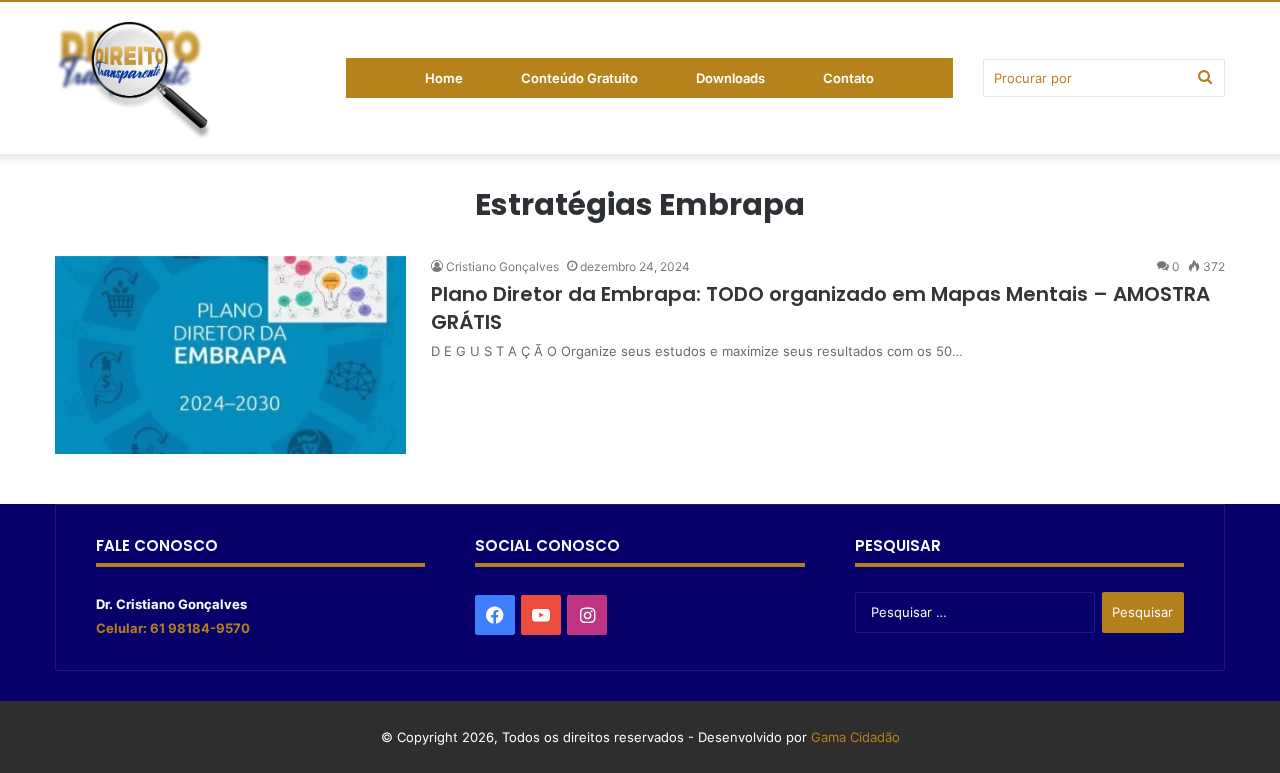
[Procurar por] (1205, 78)
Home (444, 78)
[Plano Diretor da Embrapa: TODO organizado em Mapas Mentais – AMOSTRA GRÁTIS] (230, 355)
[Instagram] (587, 615)
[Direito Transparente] (134, 82)
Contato (848, 78)
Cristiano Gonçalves (502, 266)
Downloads (730, 78)
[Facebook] (495, 615)
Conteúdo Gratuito (579, 78)
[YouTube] (541, 615)
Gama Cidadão (855, 737)
